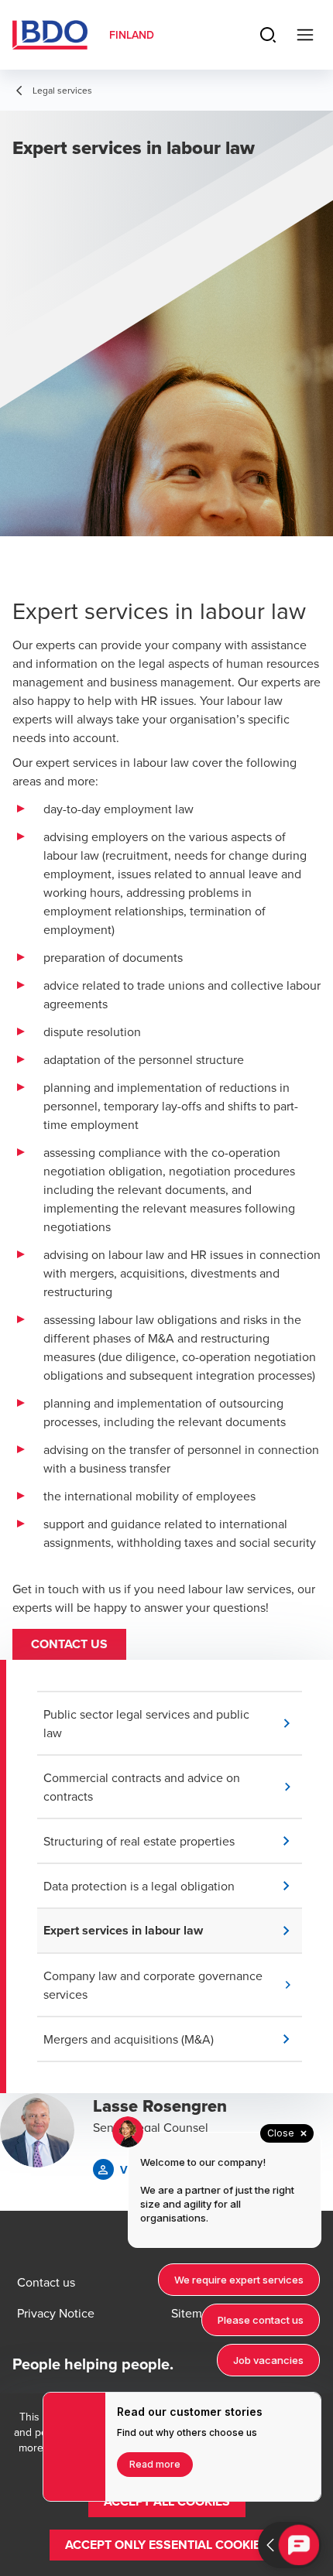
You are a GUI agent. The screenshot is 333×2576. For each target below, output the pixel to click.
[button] (69, 1644)
